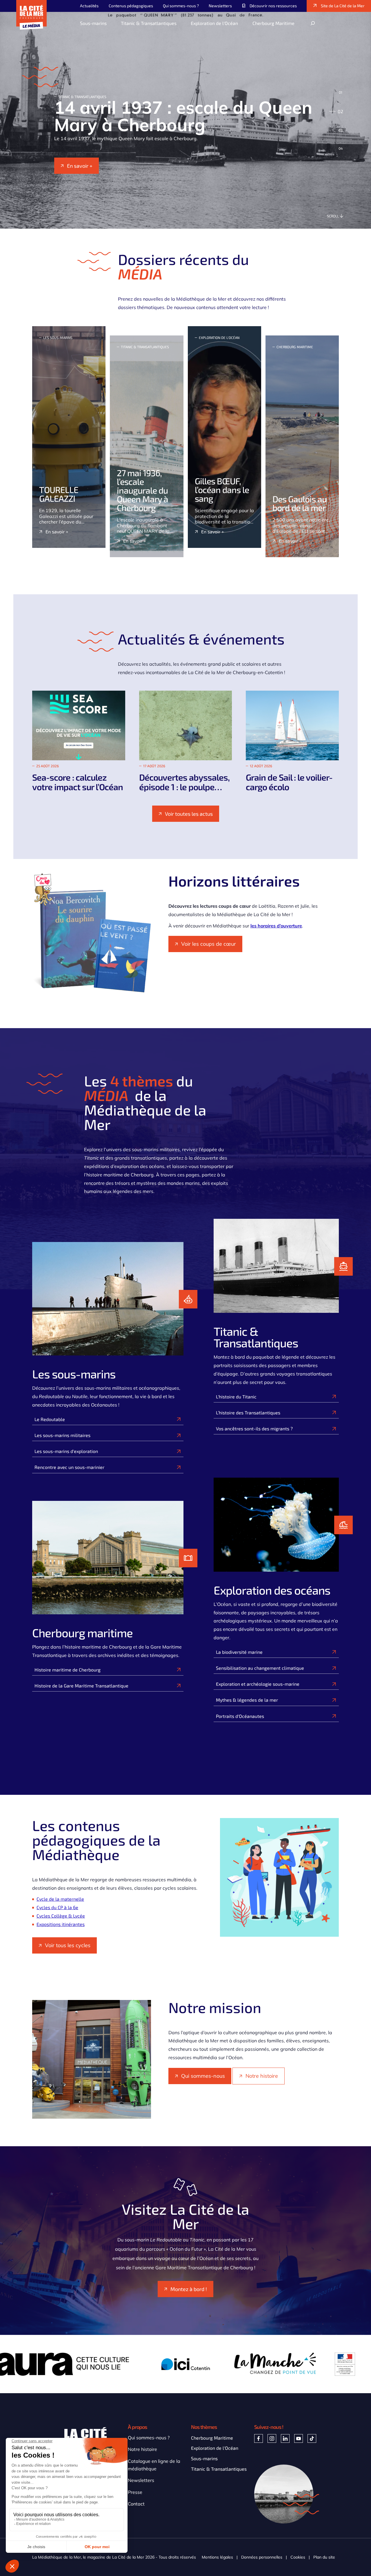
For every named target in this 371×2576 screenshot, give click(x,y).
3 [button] (337, 130)
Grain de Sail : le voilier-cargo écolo (289, 782)
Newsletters (141, 2480)
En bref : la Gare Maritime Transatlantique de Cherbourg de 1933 (179, 116)
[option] (185, 120)
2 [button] (338, 111)
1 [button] (338, 92)
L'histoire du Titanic (236, 1397)
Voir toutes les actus (189, 814)
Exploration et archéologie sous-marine (258, 1684)
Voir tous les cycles (68, 1945)
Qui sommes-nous (203, 2076)
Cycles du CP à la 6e (57, 1907)
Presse (135, 2492)
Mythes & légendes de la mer (247, 1700)
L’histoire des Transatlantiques (248, 1412)
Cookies (298, 2557)
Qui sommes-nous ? (149, 2438)
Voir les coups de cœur (209, 944)
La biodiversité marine (239, 1652)
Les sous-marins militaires (62, 1435)
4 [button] (338, 148)
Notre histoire (262, 2076)
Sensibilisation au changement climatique (260, 1668)
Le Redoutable (50, 1419)
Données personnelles (262, 2557)
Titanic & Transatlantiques (219, 2469)
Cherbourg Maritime (212, 2438)
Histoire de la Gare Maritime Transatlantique (81, 1686)
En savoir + (80, 174)
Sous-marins (204, 2458)
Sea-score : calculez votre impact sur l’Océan (78, 782)
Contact (136, 2504)
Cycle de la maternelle (60, 1899)
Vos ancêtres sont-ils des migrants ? (254, 1428)
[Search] (313, 23)
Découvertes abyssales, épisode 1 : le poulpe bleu (184, 787)
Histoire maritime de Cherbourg (68, 1670)
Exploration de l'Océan (215, 2448)
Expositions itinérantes (61, 1924)
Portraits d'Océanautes (240, 1716)
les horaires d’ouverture (276, 926)
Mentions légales (217, 2557)
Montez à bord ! (189, 2289)
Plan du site (324, 2557)
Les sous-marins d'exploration (66, 1451)
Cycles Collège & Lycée (61, 1916)
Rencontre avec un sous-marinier (69, 1467)
